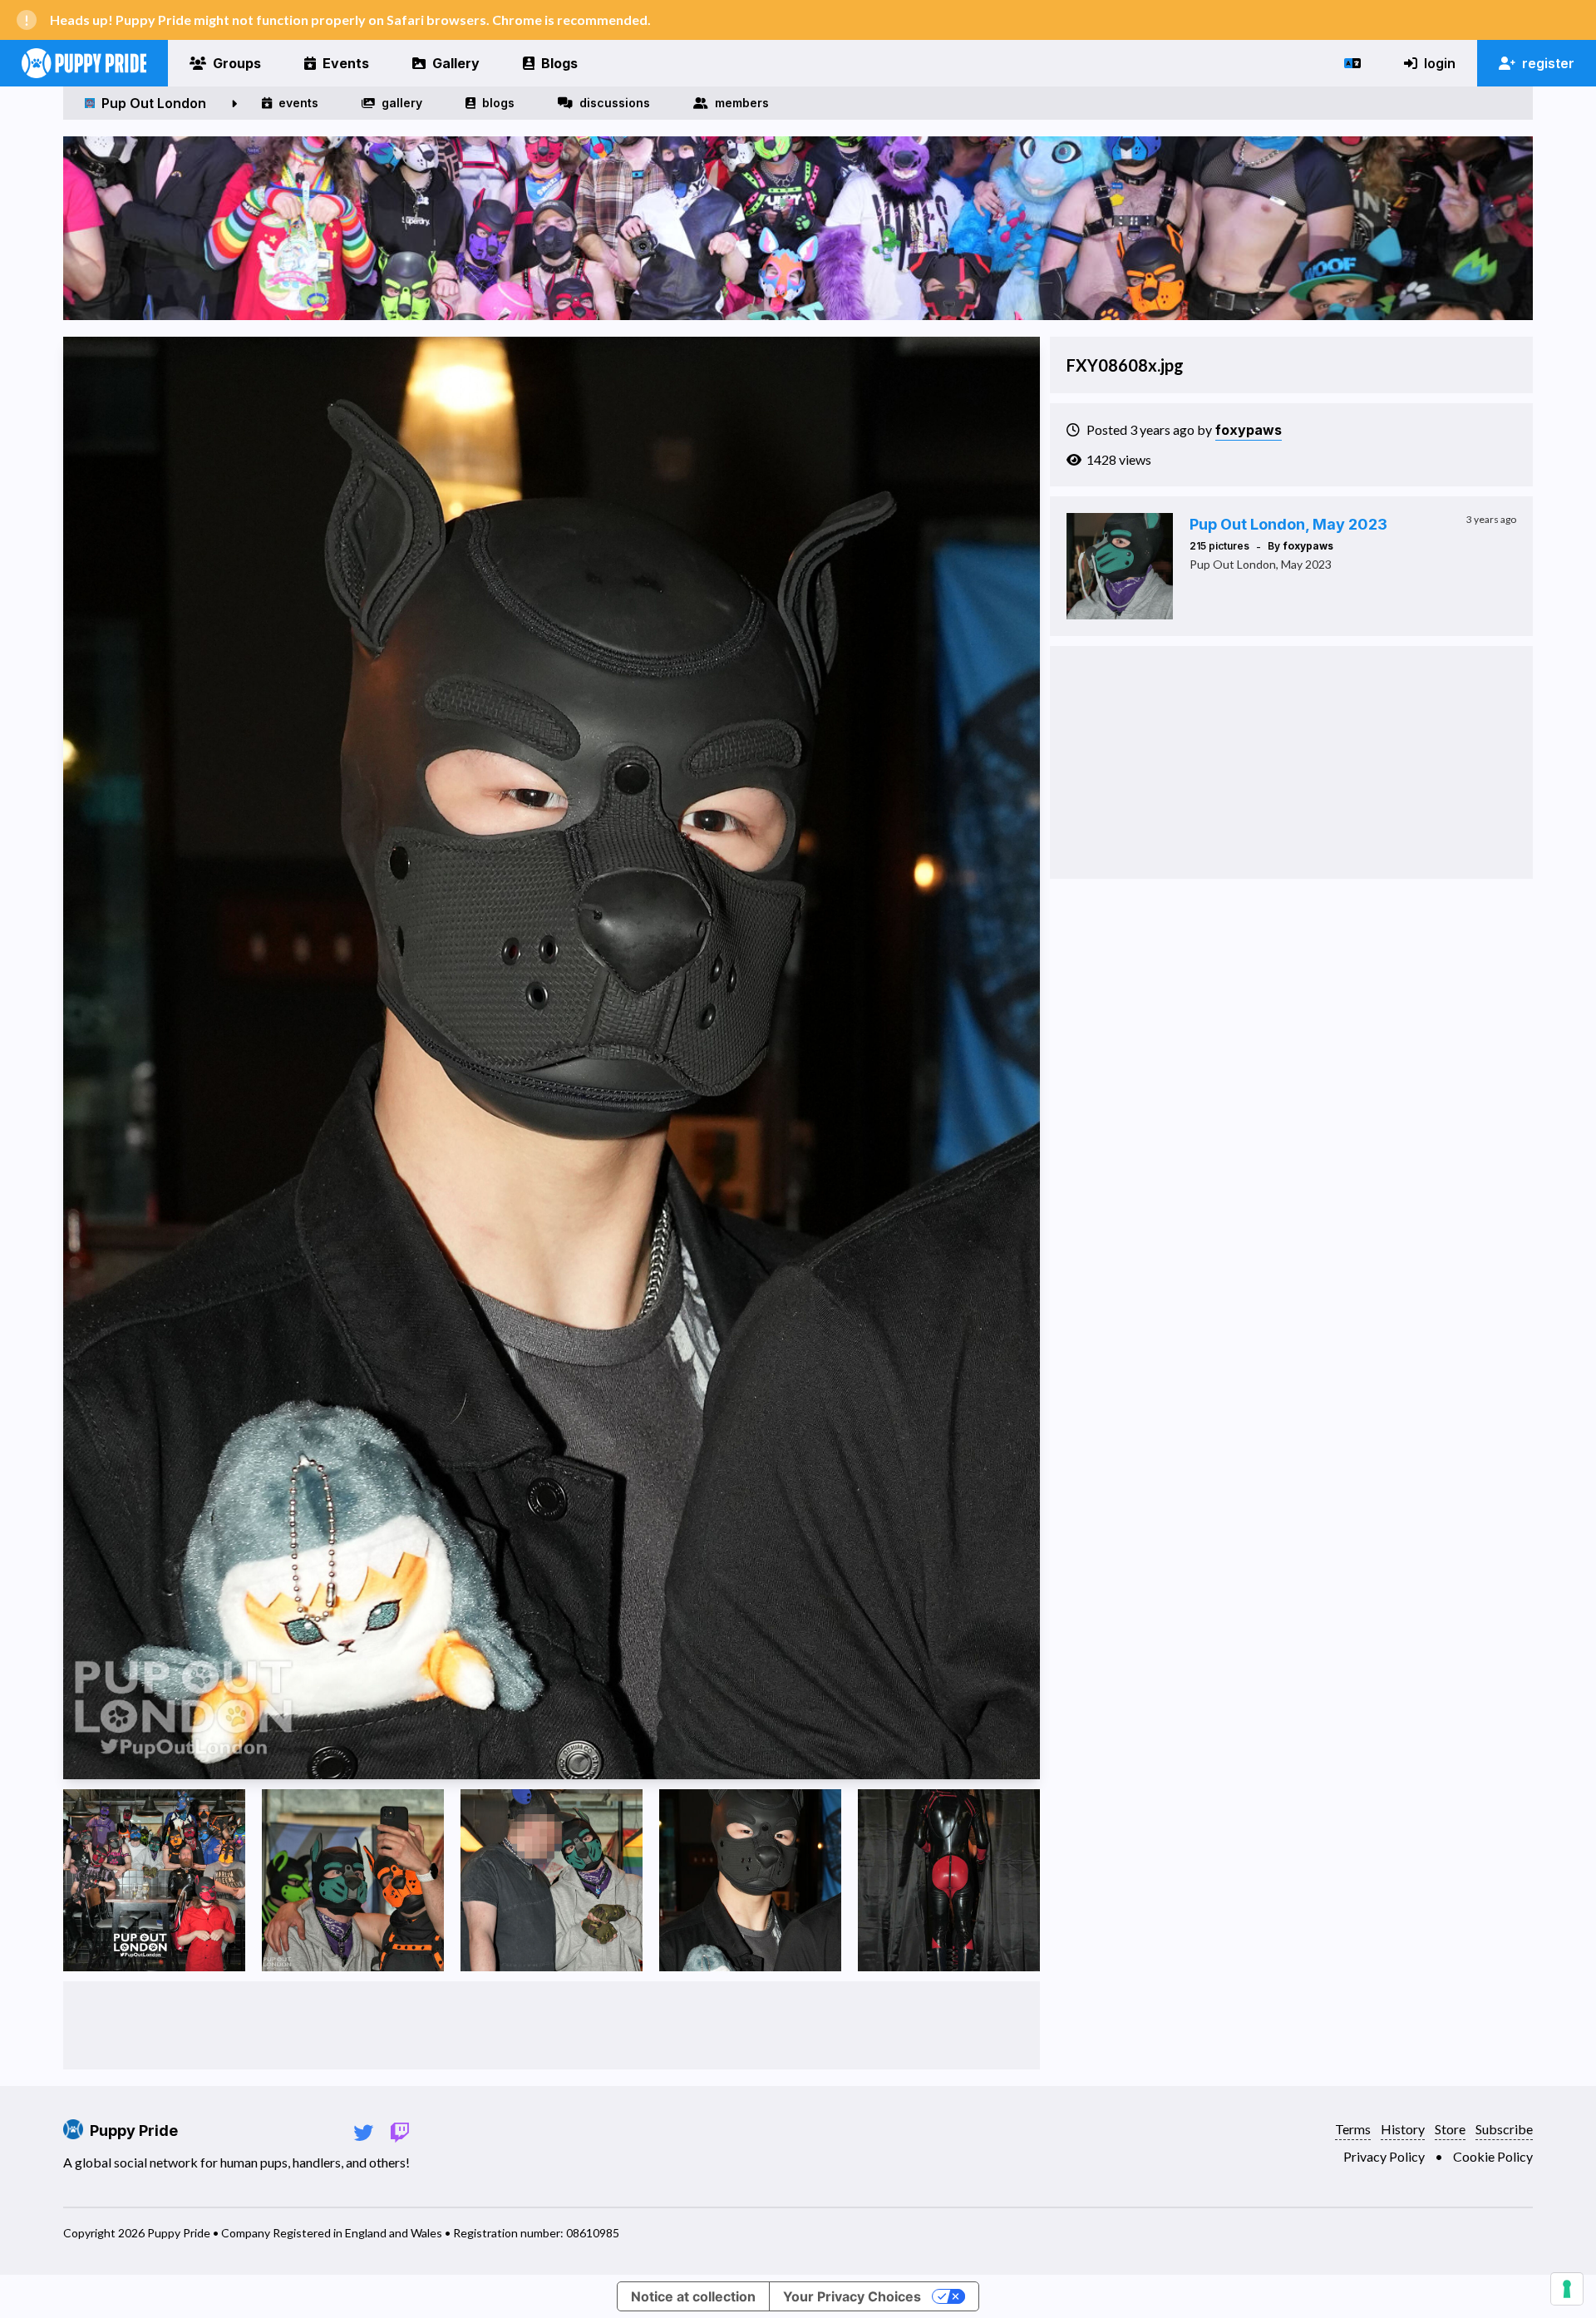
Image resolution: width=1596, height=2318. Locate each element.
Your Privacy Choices (852, 2296)
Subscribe (1504, 2129)
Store (1450, 2129)
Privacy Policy (1384, 2156)
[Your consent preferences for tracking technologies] (1567, 2289)
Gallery (456, 63)
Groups (237, 63)
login (1440, 63)
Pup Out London (154, 103)
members (742, 103)
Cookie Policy (1493, 2156)
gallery (402, 103)
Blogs (559, 63)
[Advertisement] (551, 2025)
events (298, 103)
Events (346, 63)
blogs (498, 103)
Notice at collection (693, 2296)
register (1548, 63)
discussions (615, 103)
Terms (1353, 2129)
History (1403, 2129)
